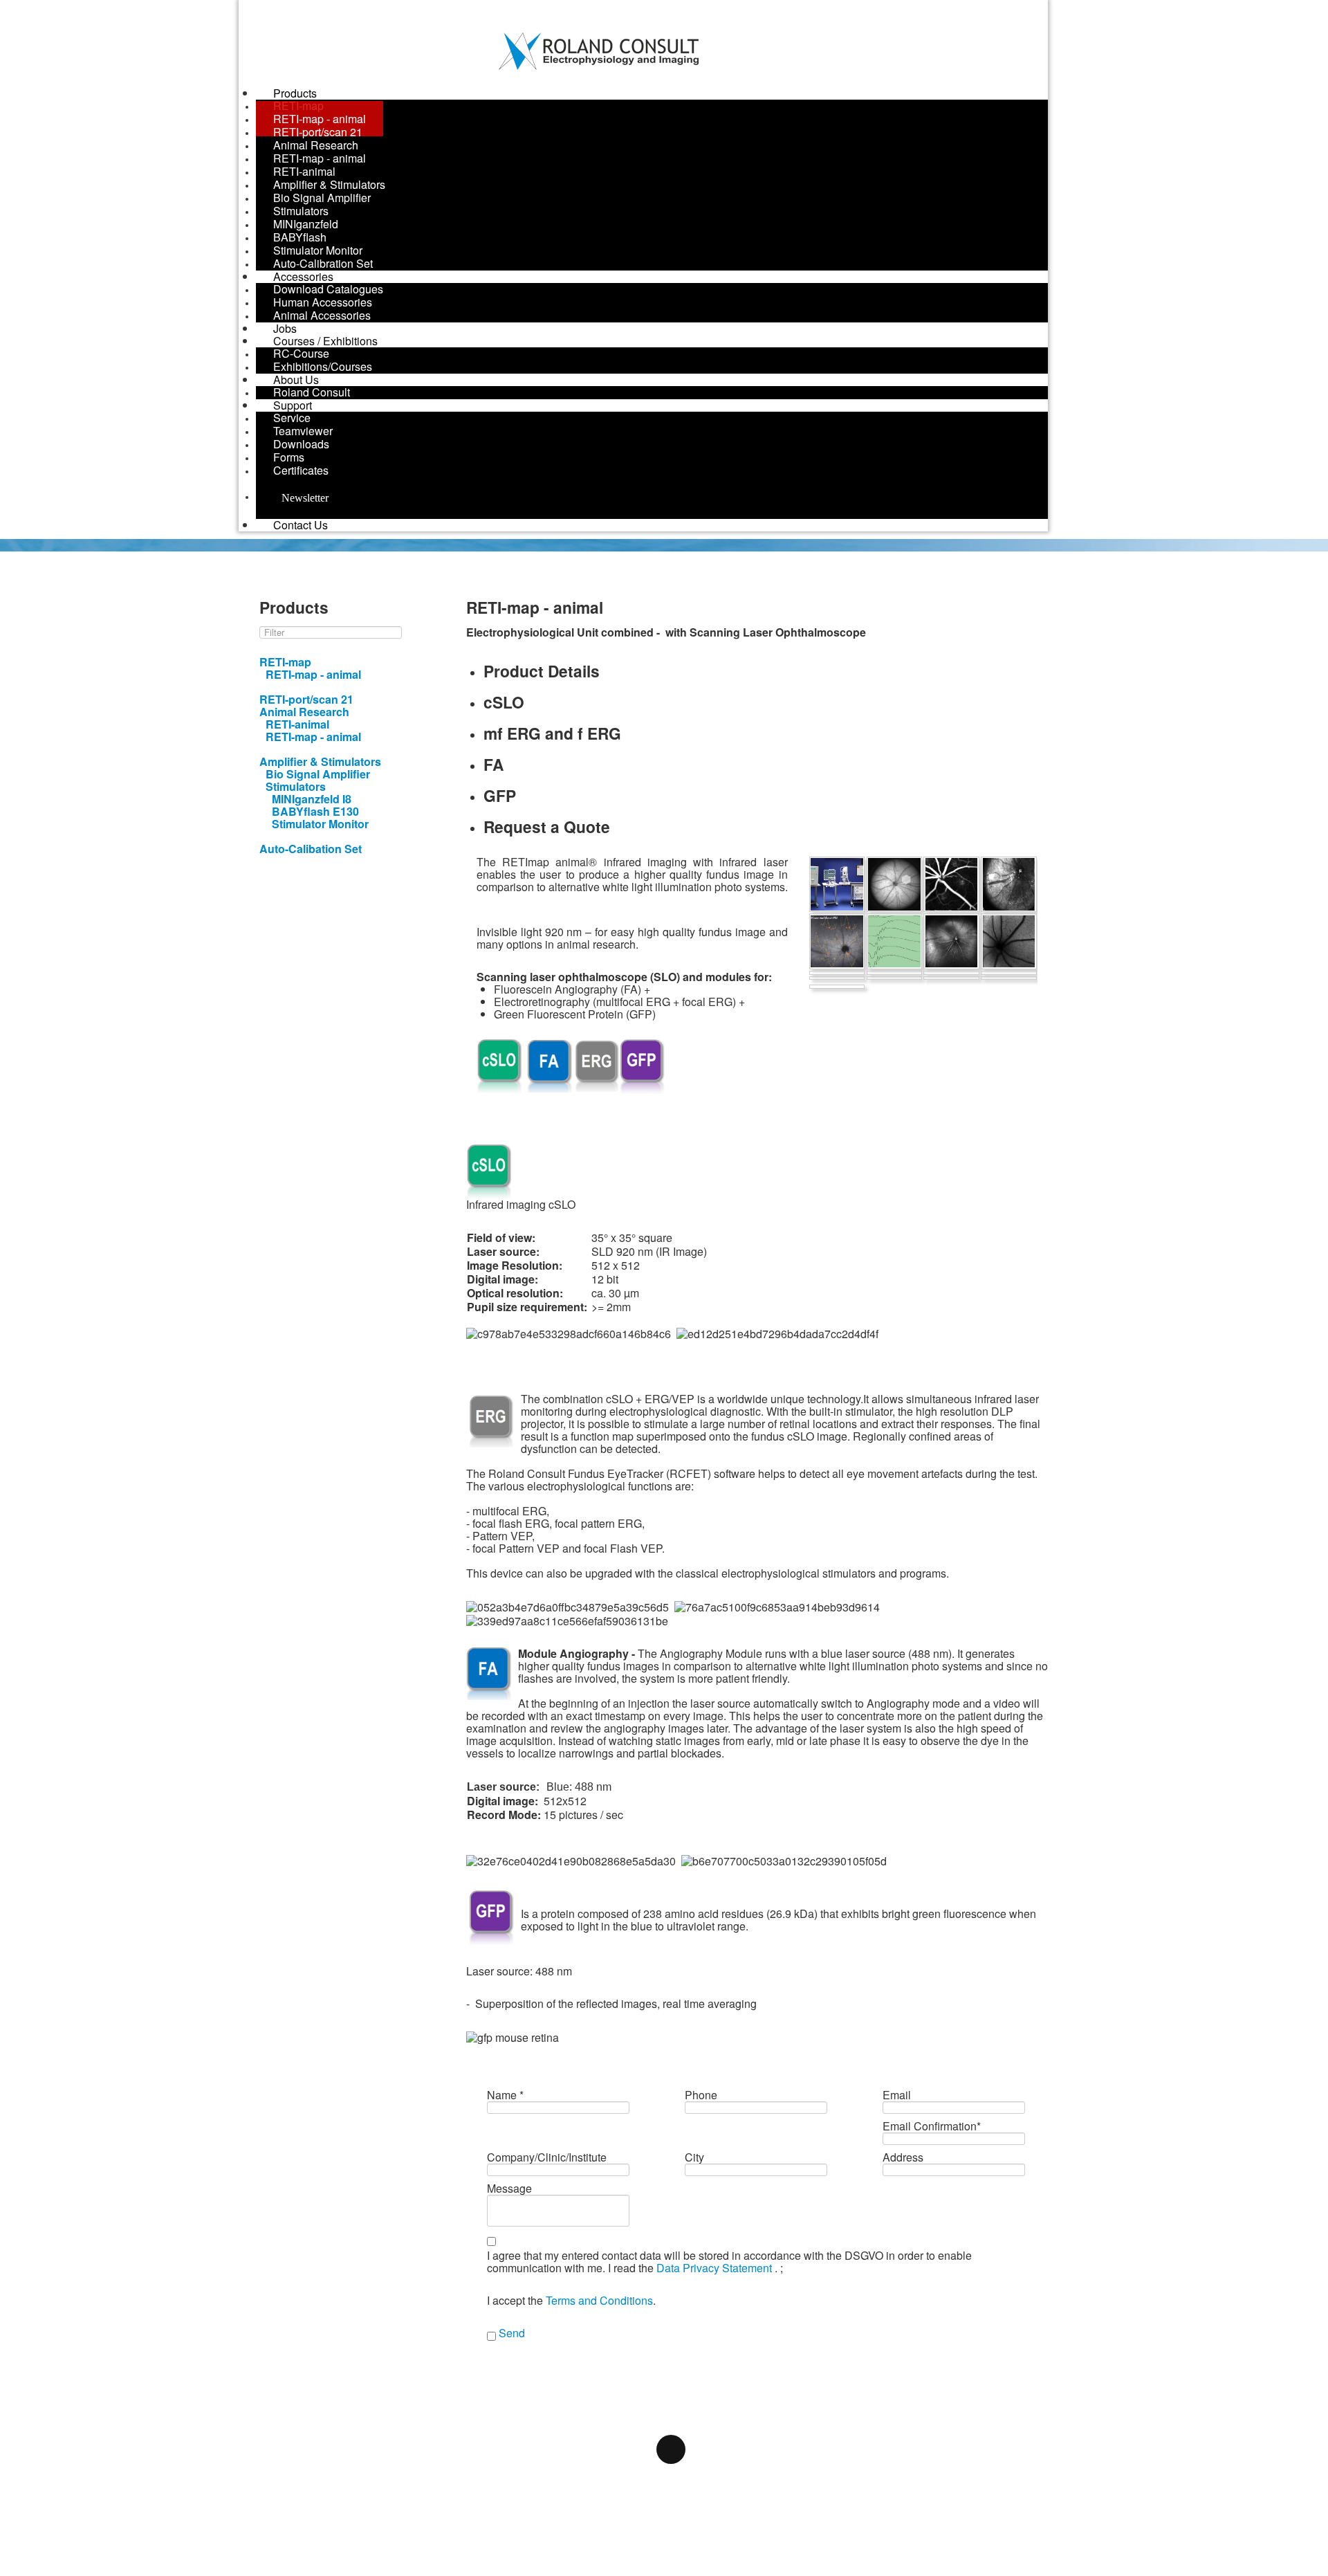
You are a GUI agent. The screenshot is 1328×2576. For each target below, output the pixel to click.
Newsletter (297, 498)
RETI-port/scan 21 (306, 699)
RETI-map (285, 662)
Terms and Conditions (599, 2300)
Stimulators (296, 786)
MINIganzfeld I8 (312, 799)
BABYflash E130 (315, 811)
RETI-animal (297, 724)
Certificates (301, 470)
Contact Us (301, 525)
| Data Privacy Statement (606, 2407)
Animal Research (304, 712)
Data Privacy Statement (716, 2268)
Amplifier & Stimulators (320, 761)
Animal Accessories (322, 315)
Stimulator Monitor (320, 824)
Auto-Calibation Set (311, 849)
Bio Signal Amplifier (318, 774)
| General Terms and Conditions (830, 2407)
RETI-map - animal (313, 674)
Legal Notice (450, 2407)
